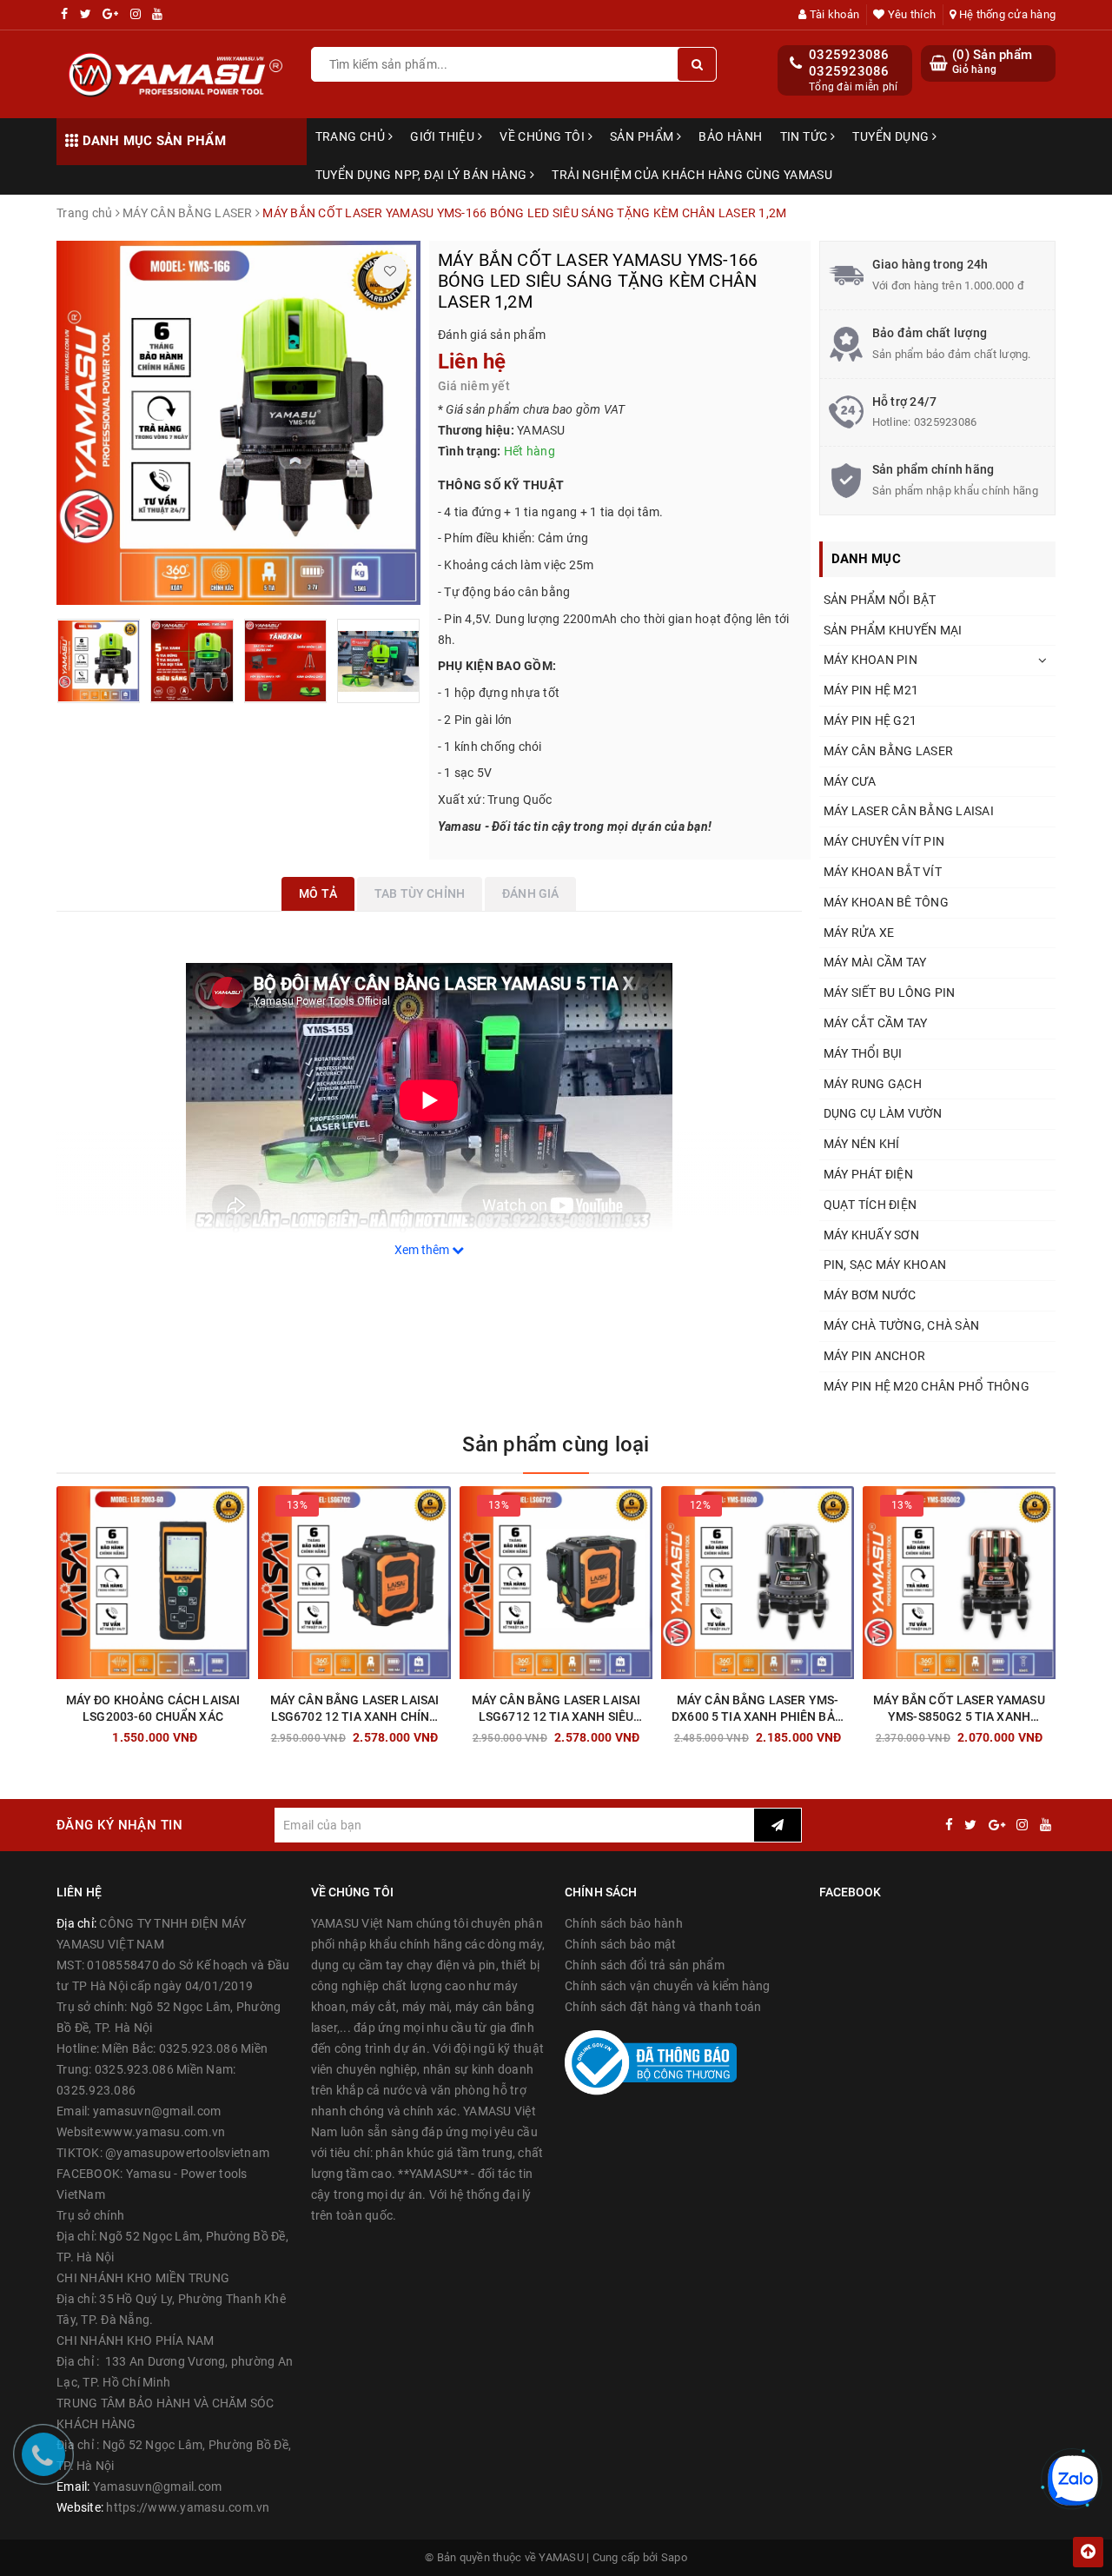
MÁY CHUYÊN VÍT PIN (884, 841)
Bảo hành (730, 136)
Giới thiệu (444, 136)
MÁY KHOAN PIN (870, 660)
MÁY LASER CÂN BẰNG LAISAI (909, 811)
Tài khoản (833, 14)
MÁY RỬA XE (859, 933)
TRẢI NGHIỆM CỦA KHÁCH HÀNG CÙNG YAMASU (692, 175)
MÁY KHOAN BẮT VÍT (883, 872)
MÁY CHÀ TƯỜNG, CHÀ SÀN (902, 1325)
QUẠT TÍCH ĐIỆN (870, 1205)
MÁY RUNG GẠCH (873, 1084)
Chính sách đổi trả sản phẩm (645, 1965)
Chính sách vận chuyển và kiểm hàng (668, 1986)
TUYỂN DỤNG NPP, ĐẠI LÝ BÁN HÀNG (423, 175)
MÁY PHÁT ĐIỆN (868, 1174)
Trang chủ (352, 136)
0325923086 (849, 55)
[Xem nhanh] (245, 1733)
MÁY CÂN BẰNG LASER (889, 751)
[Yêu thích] (390, 271)
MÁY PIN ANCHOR (875, 1356)
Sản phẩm (643, 136)
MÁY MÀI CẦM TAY (875, 962)
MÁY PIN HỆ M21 (871, 690)
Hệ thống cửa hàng (1006, 14)
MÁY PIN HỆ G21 (870, 720)
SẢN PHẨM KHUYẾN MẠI (893, 630)
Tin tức (805, 136)
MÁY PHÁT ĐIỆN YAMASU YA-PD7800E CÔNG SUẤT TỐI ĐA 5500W (276, 2520)
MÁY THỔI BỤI (863, 1053)
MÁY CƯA (850, 781)
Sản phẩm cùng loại (556, 1444)
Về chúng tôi (543, 136)
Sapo (674, 2557)
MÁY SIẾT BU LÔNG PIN (890, 993)
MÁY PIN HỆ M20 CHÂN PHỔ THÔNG (927, 1386)
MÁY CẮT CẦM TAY (876, 1023)
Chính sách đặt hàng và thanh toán (663, 2007)
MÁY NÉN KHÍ (862, 1144)
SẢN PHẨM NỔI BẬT (880, 600)
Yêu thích (910, 14)
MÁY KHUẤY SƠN (871, 1235)
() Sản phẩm (992, 62)
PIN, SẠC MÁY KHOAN (885, 1265)
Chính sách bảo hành (624, 1923)
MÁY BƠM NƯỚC (870, 1295)
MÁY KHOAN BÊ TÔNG (886, 902)
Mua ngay (184, 1733)
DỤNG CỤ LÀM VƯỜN (883, 1113)
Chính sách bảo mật (621, 1944)
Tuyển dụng (892, 136)
